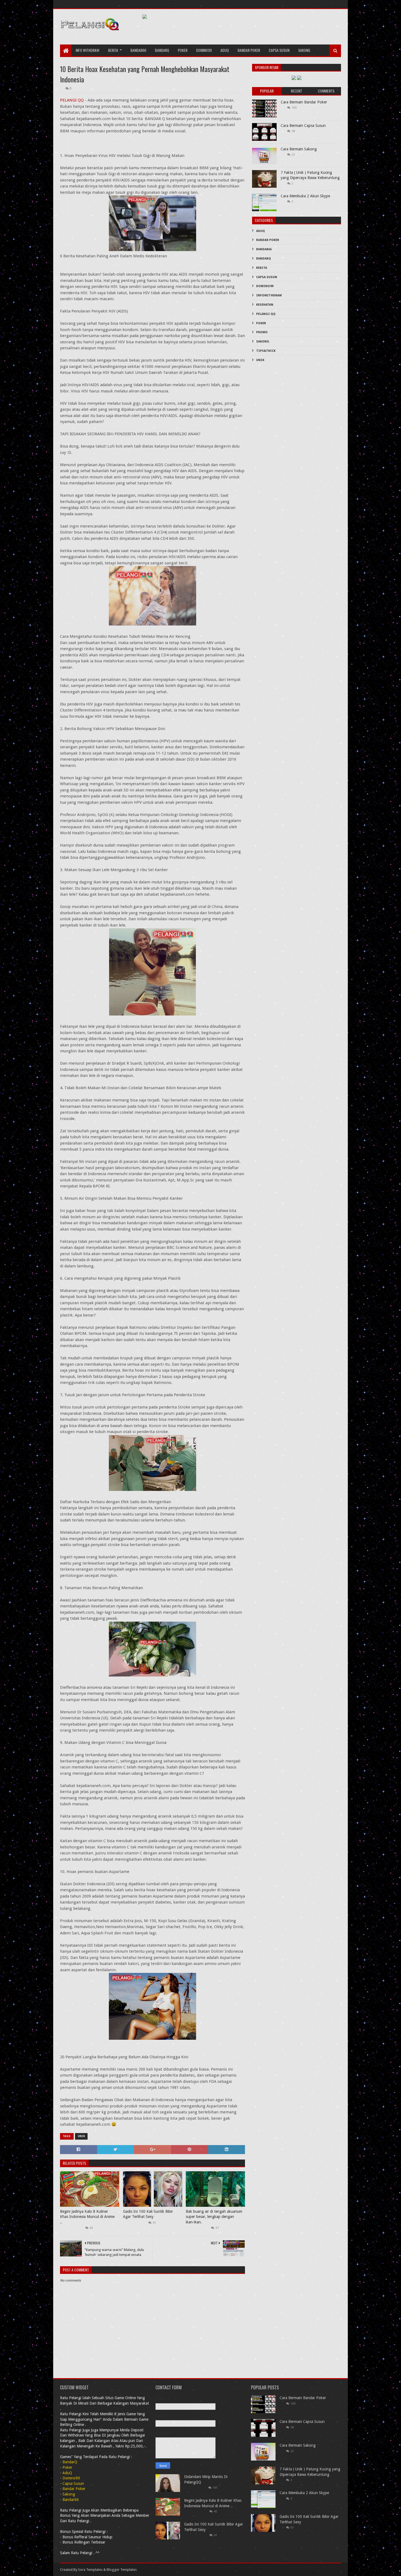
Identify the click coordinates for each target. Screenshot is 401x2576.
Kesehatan (265, 305)
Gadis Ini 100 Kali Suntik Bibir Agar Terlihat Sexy (148, 2214)
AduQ (225, 50)
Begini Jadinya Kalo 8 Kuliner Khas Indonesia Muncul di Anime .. (87, 2217)
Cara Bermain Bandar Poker (304, 102)
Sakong (304, 50)
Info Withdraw (87, 50)
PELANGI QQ (72, 100)
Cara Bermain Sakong (299, 149)
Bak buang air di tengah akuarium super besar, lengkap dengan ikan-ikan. (214, 2217)
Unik (81, 2136)
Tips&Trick (266, 351)
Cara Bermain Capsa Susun (303, 126)
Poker (183, 50)
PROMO (262, 332)
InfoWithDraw (269, 295)
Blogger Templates (122, 2570)
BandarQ (264, 259)
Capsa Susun (279, 50)
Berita (113, 50)
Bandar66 (138, 50)
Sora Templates (90, 2570)
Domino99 (204, 50)
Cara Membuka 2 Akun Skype (305, 196)
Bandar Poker (249, 50)
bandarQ (162, 50)
